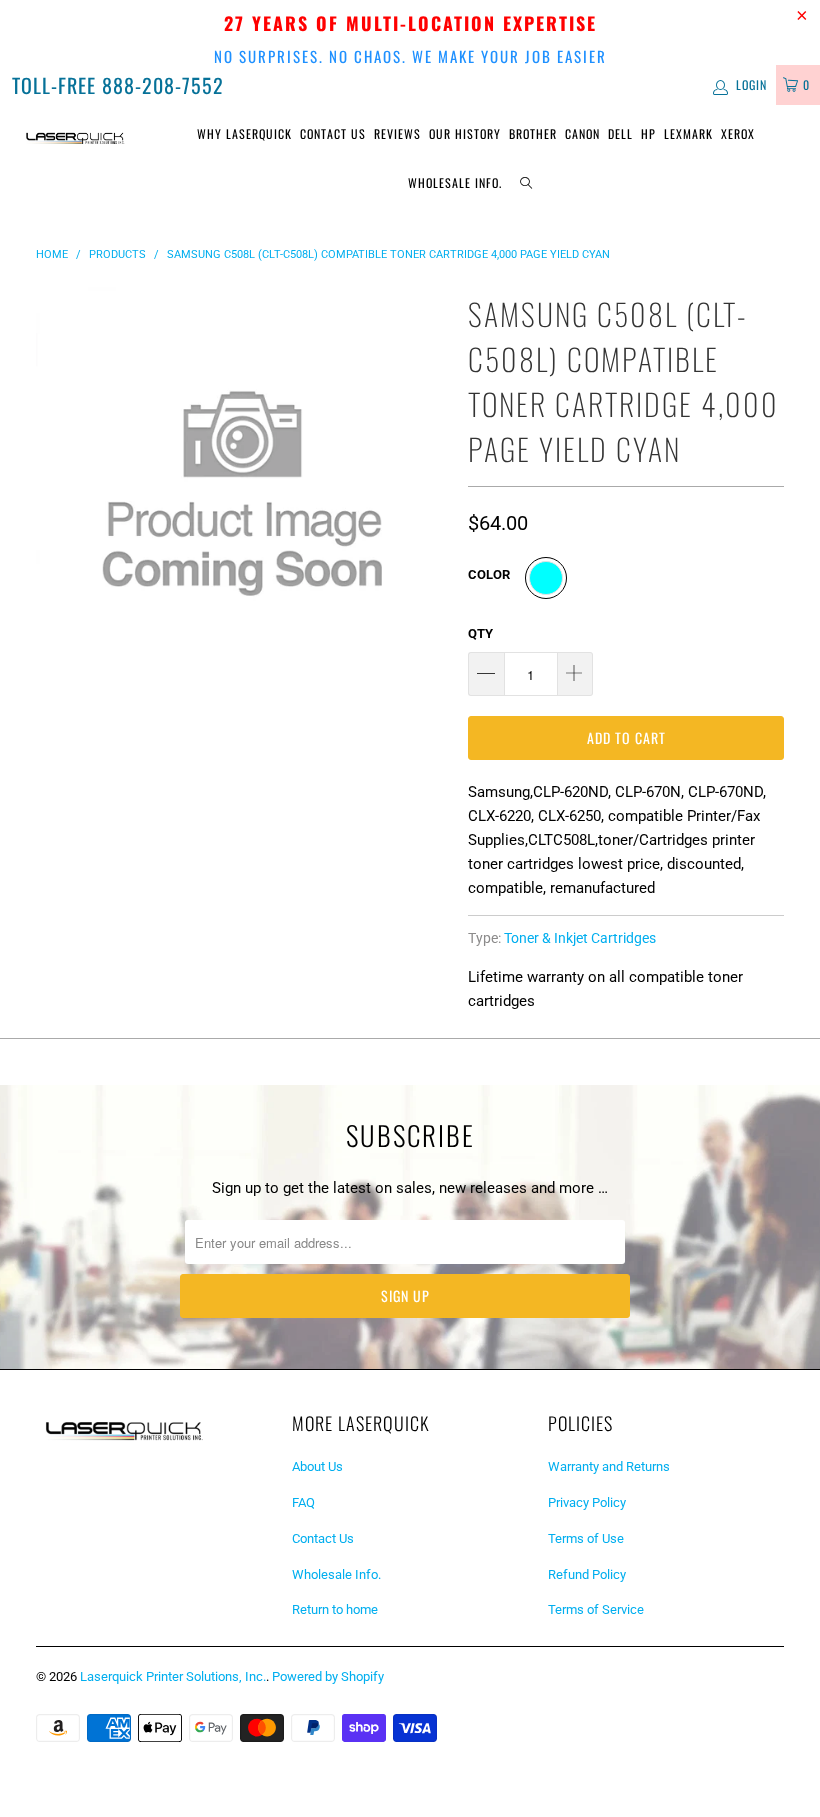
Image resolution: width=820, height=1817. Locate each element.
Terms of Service (596, 1609)
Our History (465, 133)
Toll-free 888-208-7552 (118, 85)
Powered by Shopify (328, 1676)
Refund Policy (587, 1574)
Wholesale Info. (455, 182)
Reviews (397, 133)
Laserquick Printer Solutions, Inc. (173, 1676)
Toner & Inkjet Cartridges (580, 938)
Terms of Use (586, 1538)
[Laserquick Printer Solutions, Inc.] (75, 136)
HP (648, 133)
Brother (533, 133)
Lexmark (688, 133)
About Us (317, 1466)
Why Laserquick (244, 133)
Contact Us (333, 133)
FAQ (303, 1502)
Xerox (738, 133)
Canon (582, 133)
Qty (480, 633)
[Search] (526, 183)
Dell (620, 133)
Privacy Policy (587, 1502)
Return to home (335, 1609)
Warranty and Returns (609, 1466)
